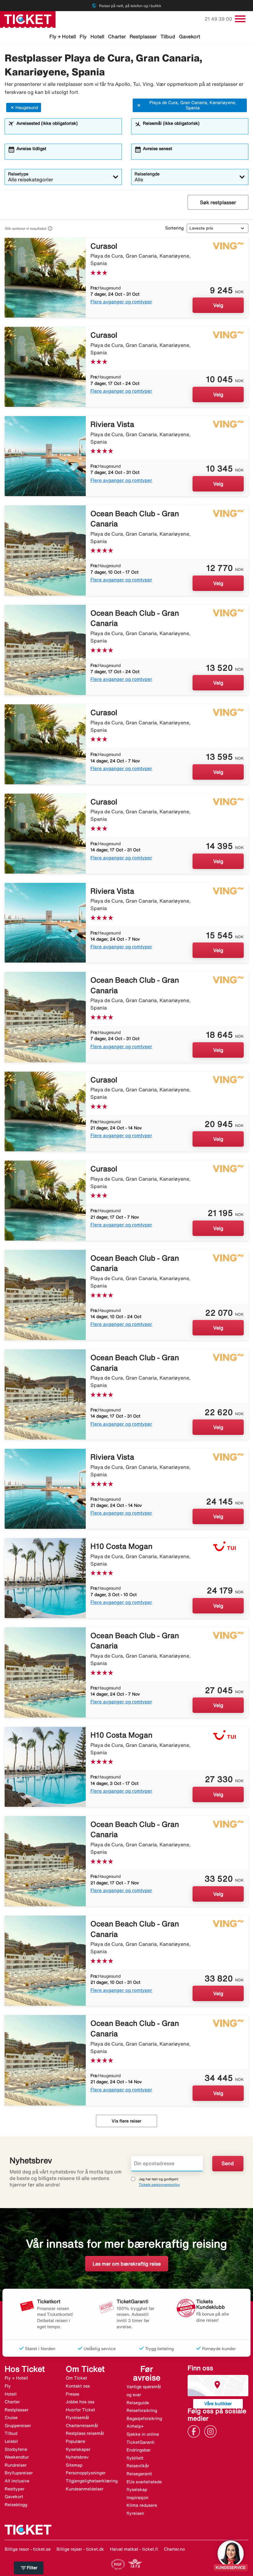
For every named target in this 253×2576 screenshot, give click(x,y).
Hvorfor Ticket (80, 2410)
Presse (73, 2394)
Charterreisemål (82, 2426)
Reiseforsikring (142, 2410)
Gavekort (190, 36)
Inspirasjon (137, 2498)
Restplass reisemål (85, 2433)
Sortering (174, 228)
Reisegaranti (139, 2474)
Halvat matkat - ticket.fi (134, 2549)
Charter (117, 36)
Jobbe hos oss (80, 2402)
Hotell (97, 36)
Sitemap (74, 2465)
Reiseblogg (16, 2505)
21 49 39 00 (219, 19)
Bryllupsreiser (19, 2473)
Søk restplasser (218, 202)
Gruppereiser (18, 2426)
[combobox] (67, 129)
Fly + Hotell (63, 36)
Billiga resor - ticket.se (28, 2549)
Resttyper (15, 2489)
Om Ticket (76, 2378)
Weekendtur (17, 2457)
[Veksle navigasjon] (240, 19)
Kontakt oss (78, 2386)
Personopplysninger (86, 2473)
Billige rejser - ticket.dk (80, 2549)
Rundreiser (16, 2465)
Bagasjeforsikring (144, 2418)
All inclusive (17, 2481)
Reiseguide (138, 2403)
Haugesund (27, 108)
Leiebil (11, 2441)
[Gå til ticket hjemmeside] (28, 19)
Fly (83, 36)
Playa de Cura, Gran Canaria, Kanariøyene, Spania (193, 105)
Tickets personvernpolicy (159, 2184)
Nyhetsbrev (77, 2457)
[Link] (195, 2431)
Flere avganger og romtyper (121, 302)
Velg (218, 305)
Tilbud (168, 36)
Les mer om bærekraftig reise (127, 2264)
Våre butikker (218, 2403)
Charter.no (174, 2549)
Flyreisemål (77, 2418)
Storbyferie (16, 2449)
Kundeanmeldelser (85, 2489)
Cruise (11, 2418)
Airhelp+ (135, 2426)
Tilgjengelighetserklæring (92, 2481)
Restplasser (143, 36)
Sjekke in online (143, 2434)
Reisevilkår (138, 2466)
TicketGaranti (141, 2442)
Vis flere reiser (126, 2121)
